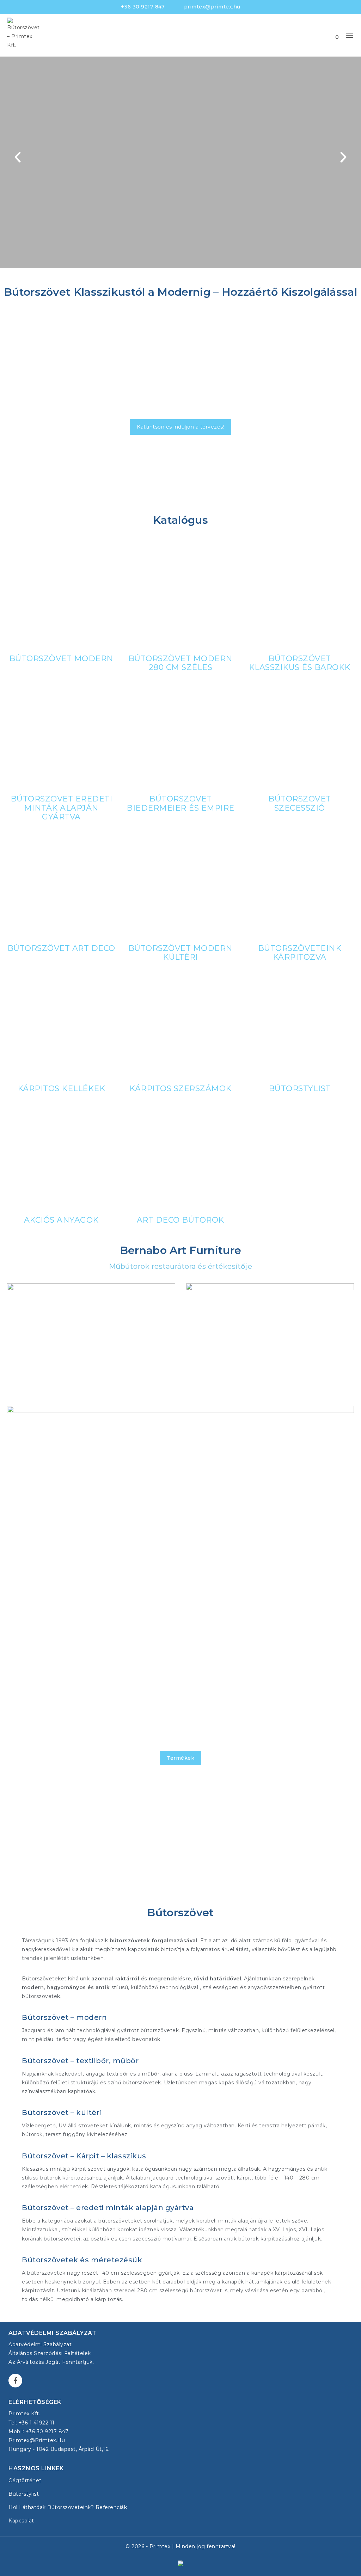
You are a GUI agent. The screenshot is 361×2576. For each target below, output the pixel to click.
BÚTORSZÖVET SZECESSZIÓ (300, 803)
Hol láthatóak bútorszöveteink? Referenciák (68, 2507)
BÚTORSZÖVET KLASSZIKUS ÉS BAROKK (300, 663)
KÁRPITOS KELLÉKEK (62, 1088)
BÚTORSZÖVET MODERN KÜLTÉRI (180, 952)
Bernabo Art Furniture (64, 1565)
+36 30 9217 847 (143, 7)
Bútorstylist (300, 1088)
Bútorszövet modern (61, 658)
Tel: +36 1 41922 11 (32, 2423)
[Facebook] (15, 2381)
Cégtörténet (25, 2480)
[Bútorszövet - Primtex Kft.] (25, 35)
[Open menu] (350, 35)
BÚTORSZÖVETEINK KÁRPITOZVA (300, 952)
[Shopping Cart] (330, 35)
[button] (18, 157)
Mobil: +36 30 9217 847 (38, 2431)
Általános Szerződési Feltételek (50, 2353)
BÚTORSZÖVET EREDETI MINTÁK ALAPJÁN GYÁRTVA (62, 808)
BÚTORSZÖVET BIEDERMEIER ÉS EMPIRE (180, 803)
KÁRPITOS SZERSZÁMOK (180, 1088)
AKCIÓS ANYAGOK (61, 1220)
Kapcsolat (21, 2521)
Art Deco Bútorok (180, 1220)
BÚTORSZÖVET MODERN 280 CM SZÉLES (180, 663)
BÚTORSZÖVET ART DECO (61, 948)
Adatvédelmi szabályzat (40, 2344)
